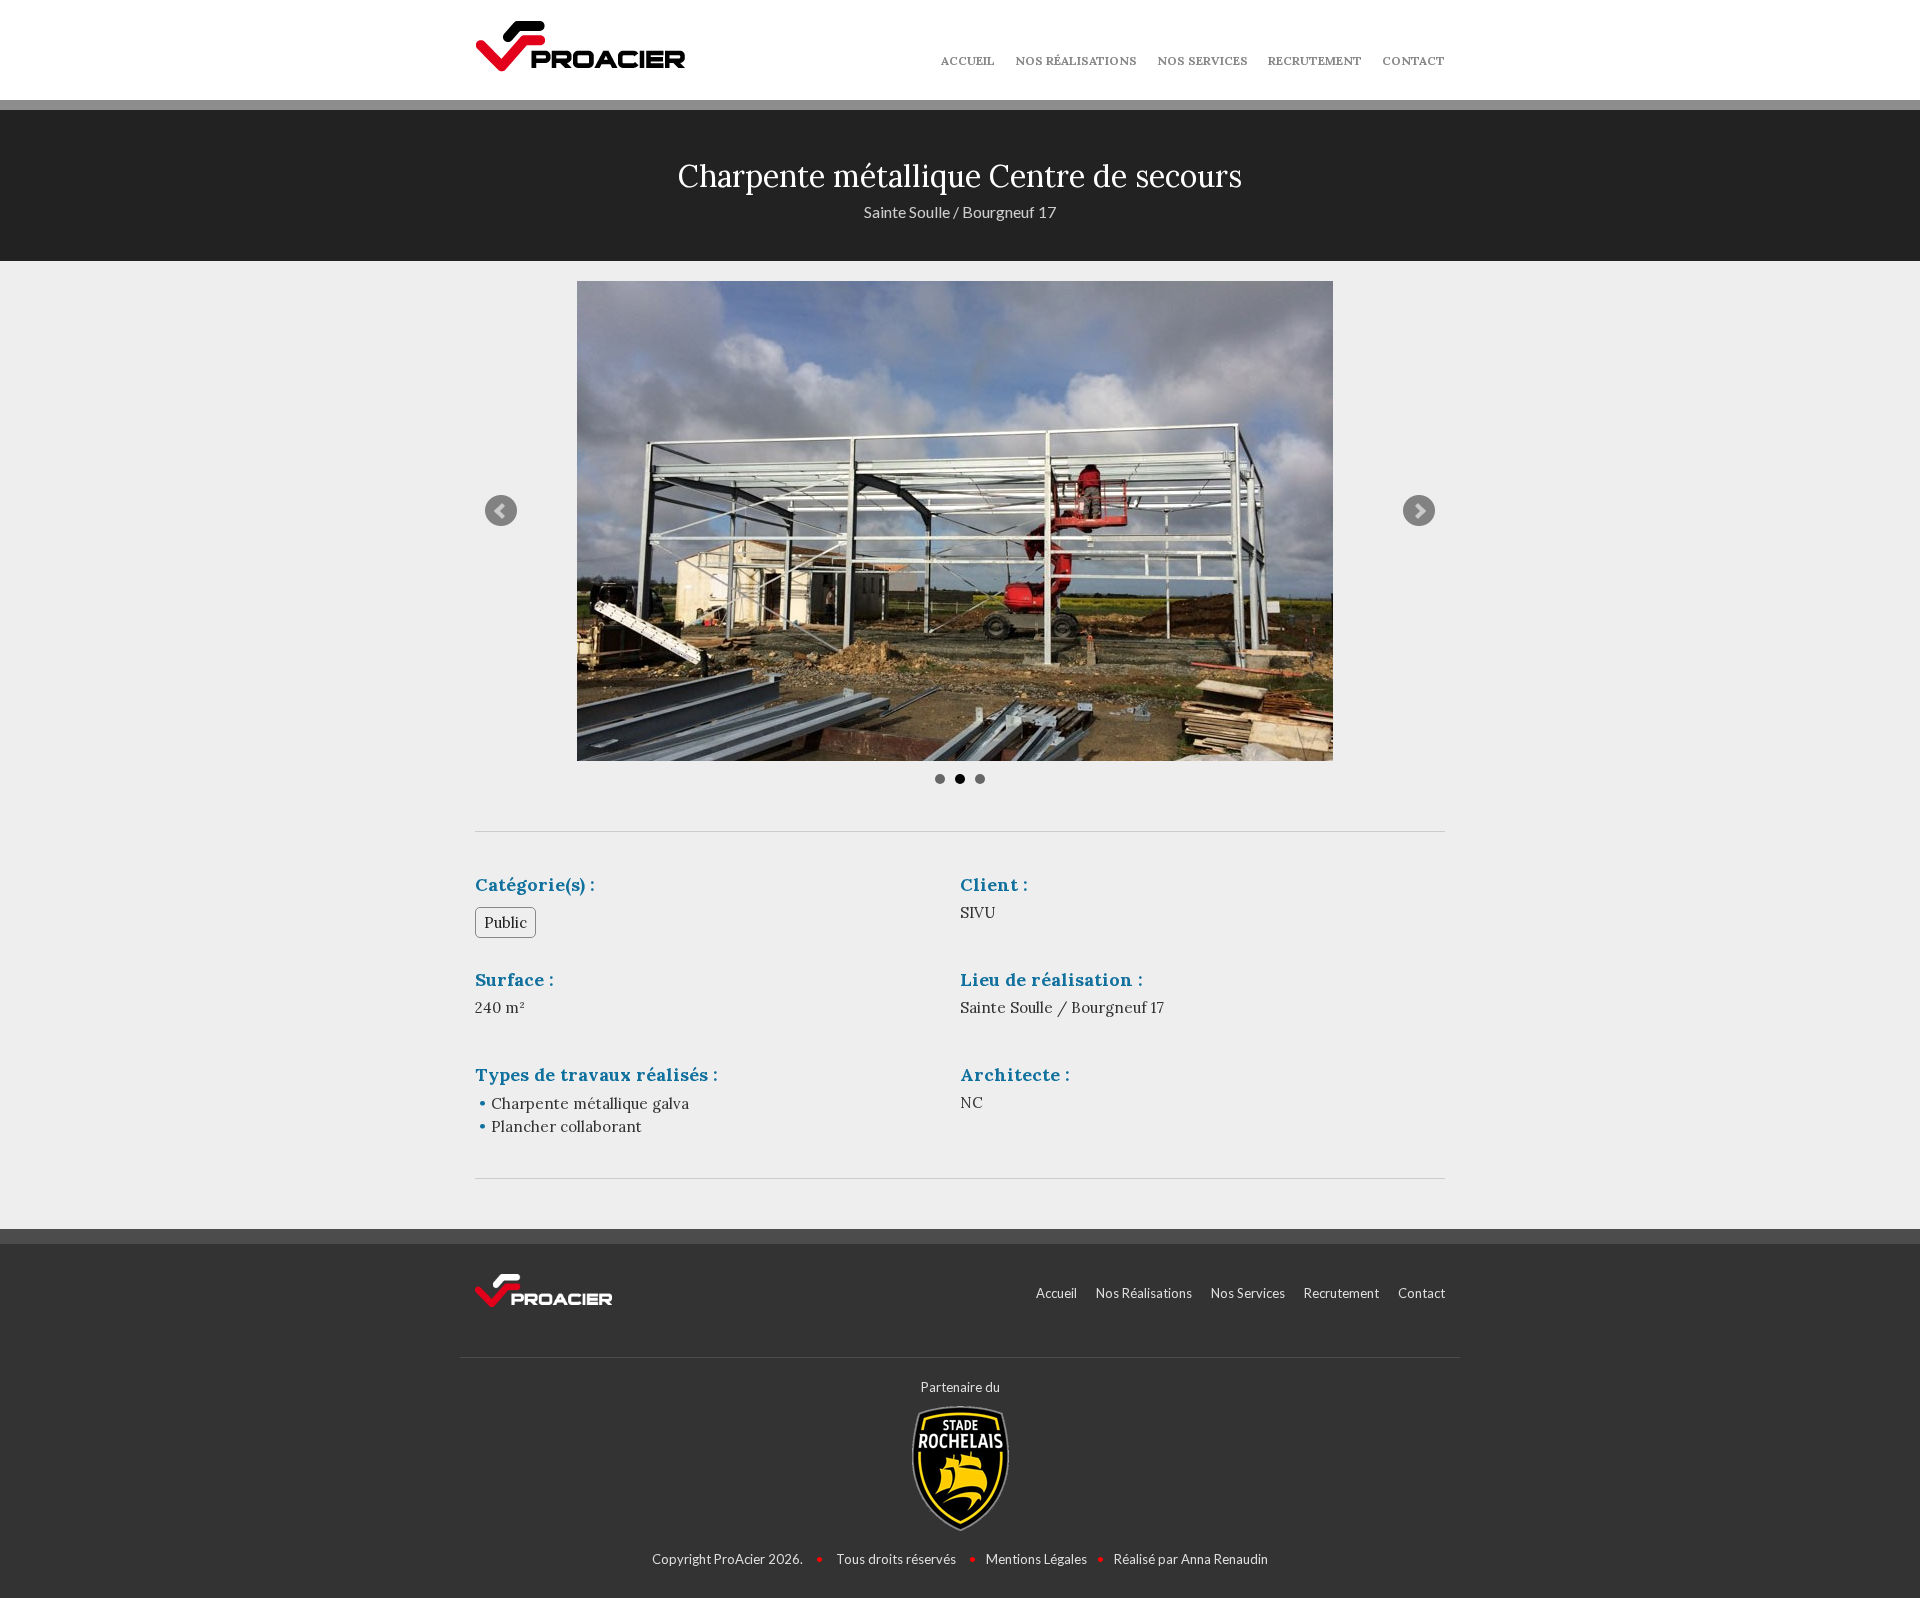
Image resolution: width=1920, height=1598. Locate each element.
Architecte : (1015, 1074)
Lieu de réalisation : (1051, 979)
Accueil (968, 60)
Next (1419, 511)
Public (505, 922)
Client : (994, 884)
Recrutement (1315, 60)
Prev (501, 511)
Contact (1413, 60)
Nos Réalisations (1076, 60)
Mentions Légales (1036, 1559)
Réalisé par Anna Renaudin (1191, 1559)
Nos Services (1202, 60)
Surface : (514, 979)
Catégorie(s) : (535, 884)
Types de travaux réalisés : (596, 1074)
